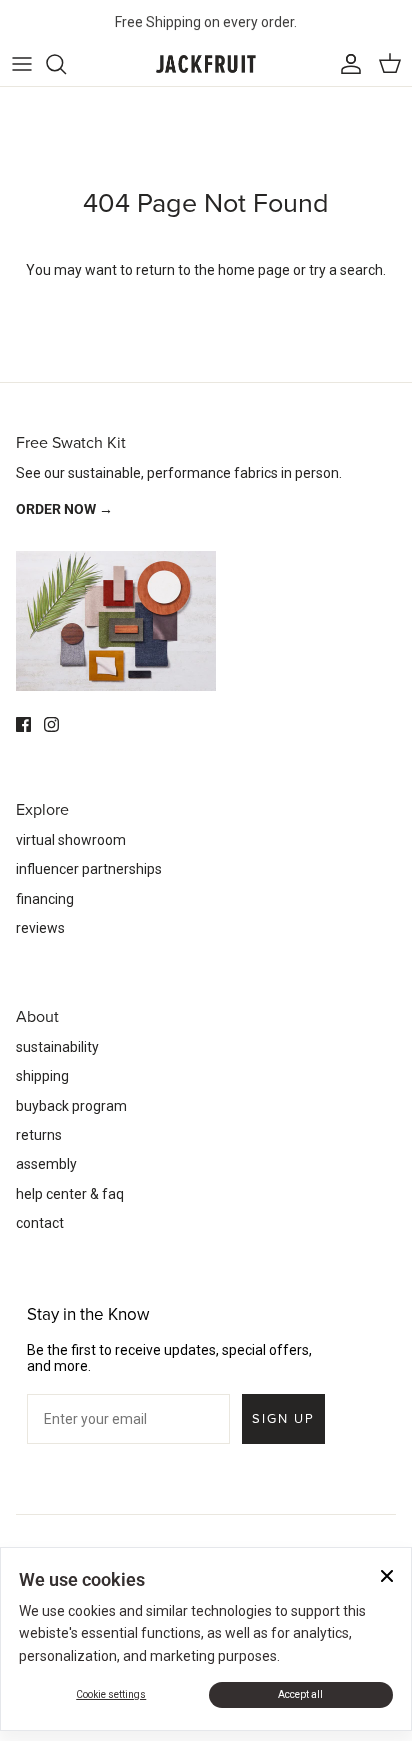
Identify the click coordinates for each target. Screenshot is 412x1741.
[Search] (66, 64)
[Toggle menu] (22, 64)
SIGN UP (283, 1418)
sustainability (57, 1047)
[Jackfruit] (206, 64)
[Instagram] (51, 724)
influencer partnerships (89, 869)
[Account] (346, 64)
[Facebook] (23, 724)
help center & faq (70, 1194)
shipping (42, 1076)
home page (254, 270)
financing (45, 899)
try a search (346, 270)
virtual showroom (71, 840)
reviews (40, 928)
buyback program (71, 1106)
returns (39, 1135)
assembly (46, 1164)
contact (40, 1223)
